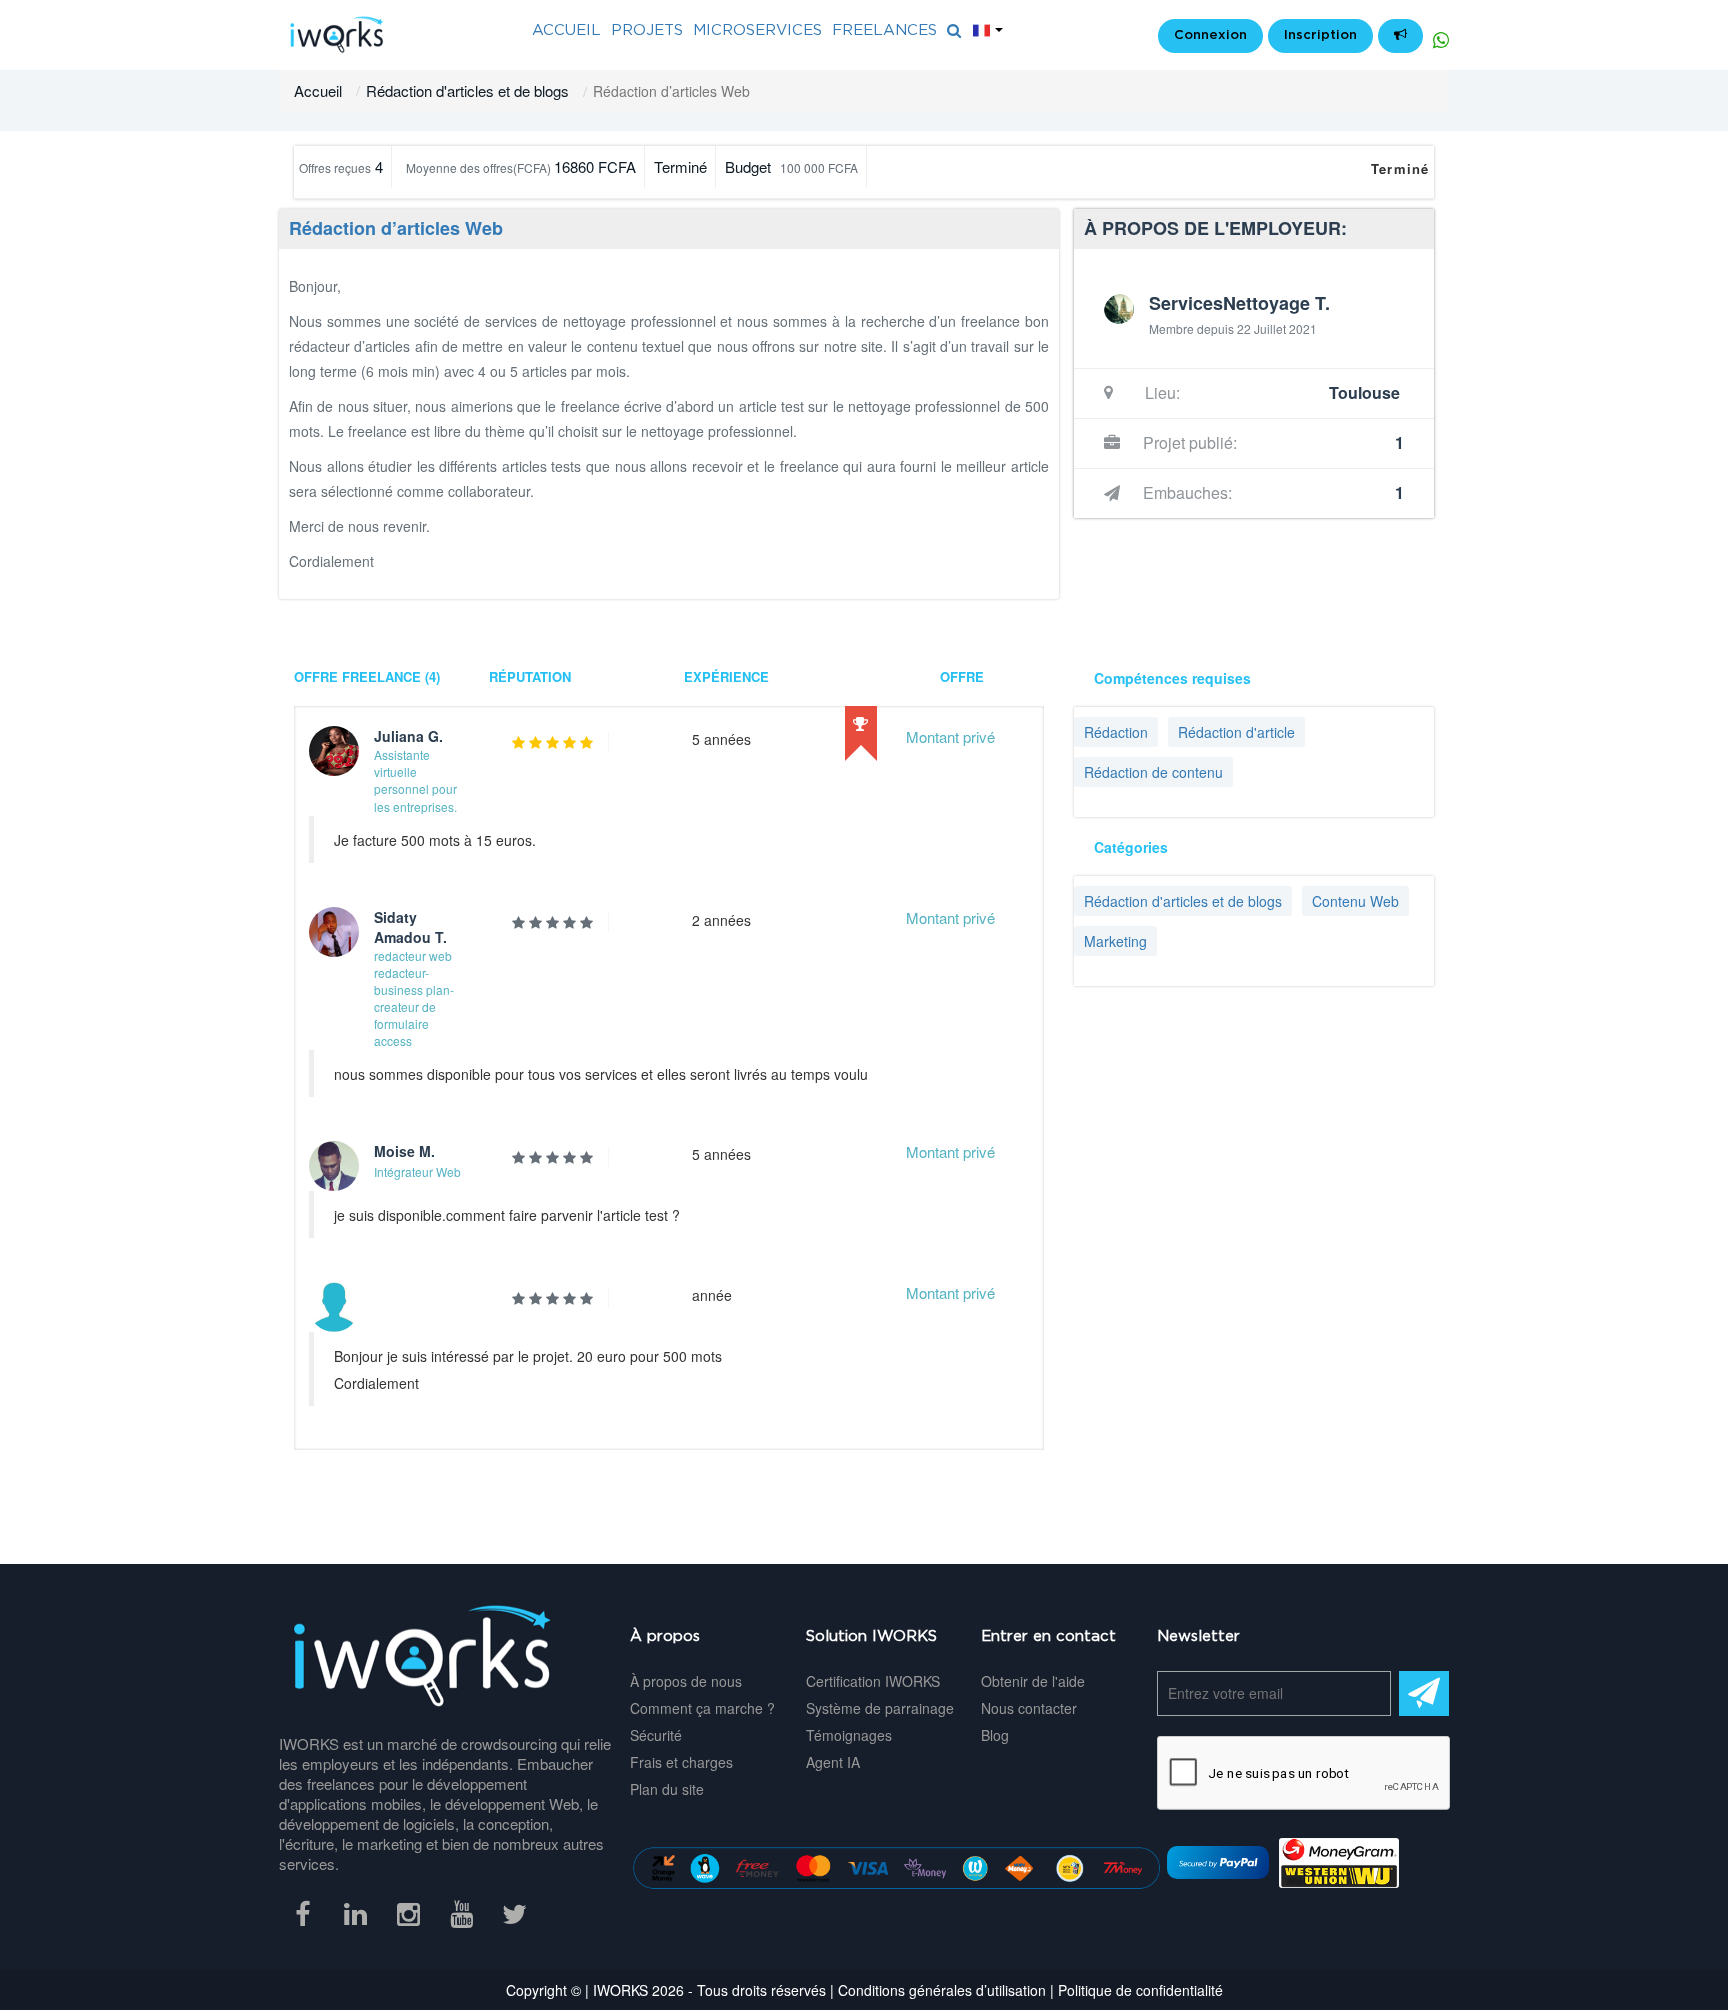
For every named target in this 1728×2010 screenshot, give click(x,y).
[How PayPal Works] (1218, 1861)
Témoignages (849, 1735)
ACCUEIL (566, 30)
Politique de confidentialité (1140, 1990)
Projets (647, 30)
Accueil (318, 90)
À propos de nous (686, 1681)
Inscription (1320, 35)
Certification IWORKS (873, 1681)
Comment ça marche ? (702, 1708)
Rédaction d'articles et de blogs (467, 90)
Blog (995, 1735)
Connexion (1210, 35)
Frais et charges (681, 1762)
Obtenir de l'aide (1033, 1681)
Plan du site (667, 1789)
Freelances (884, 30)
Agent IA (833, 1762)
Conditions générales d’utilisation (942, 1990)
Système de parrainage (880, 1708)
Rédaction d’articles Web (396, 228)
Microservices (757, 30)
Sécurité (656, 1735)
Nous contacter (1029, 1708)
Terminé (1400, 168)
